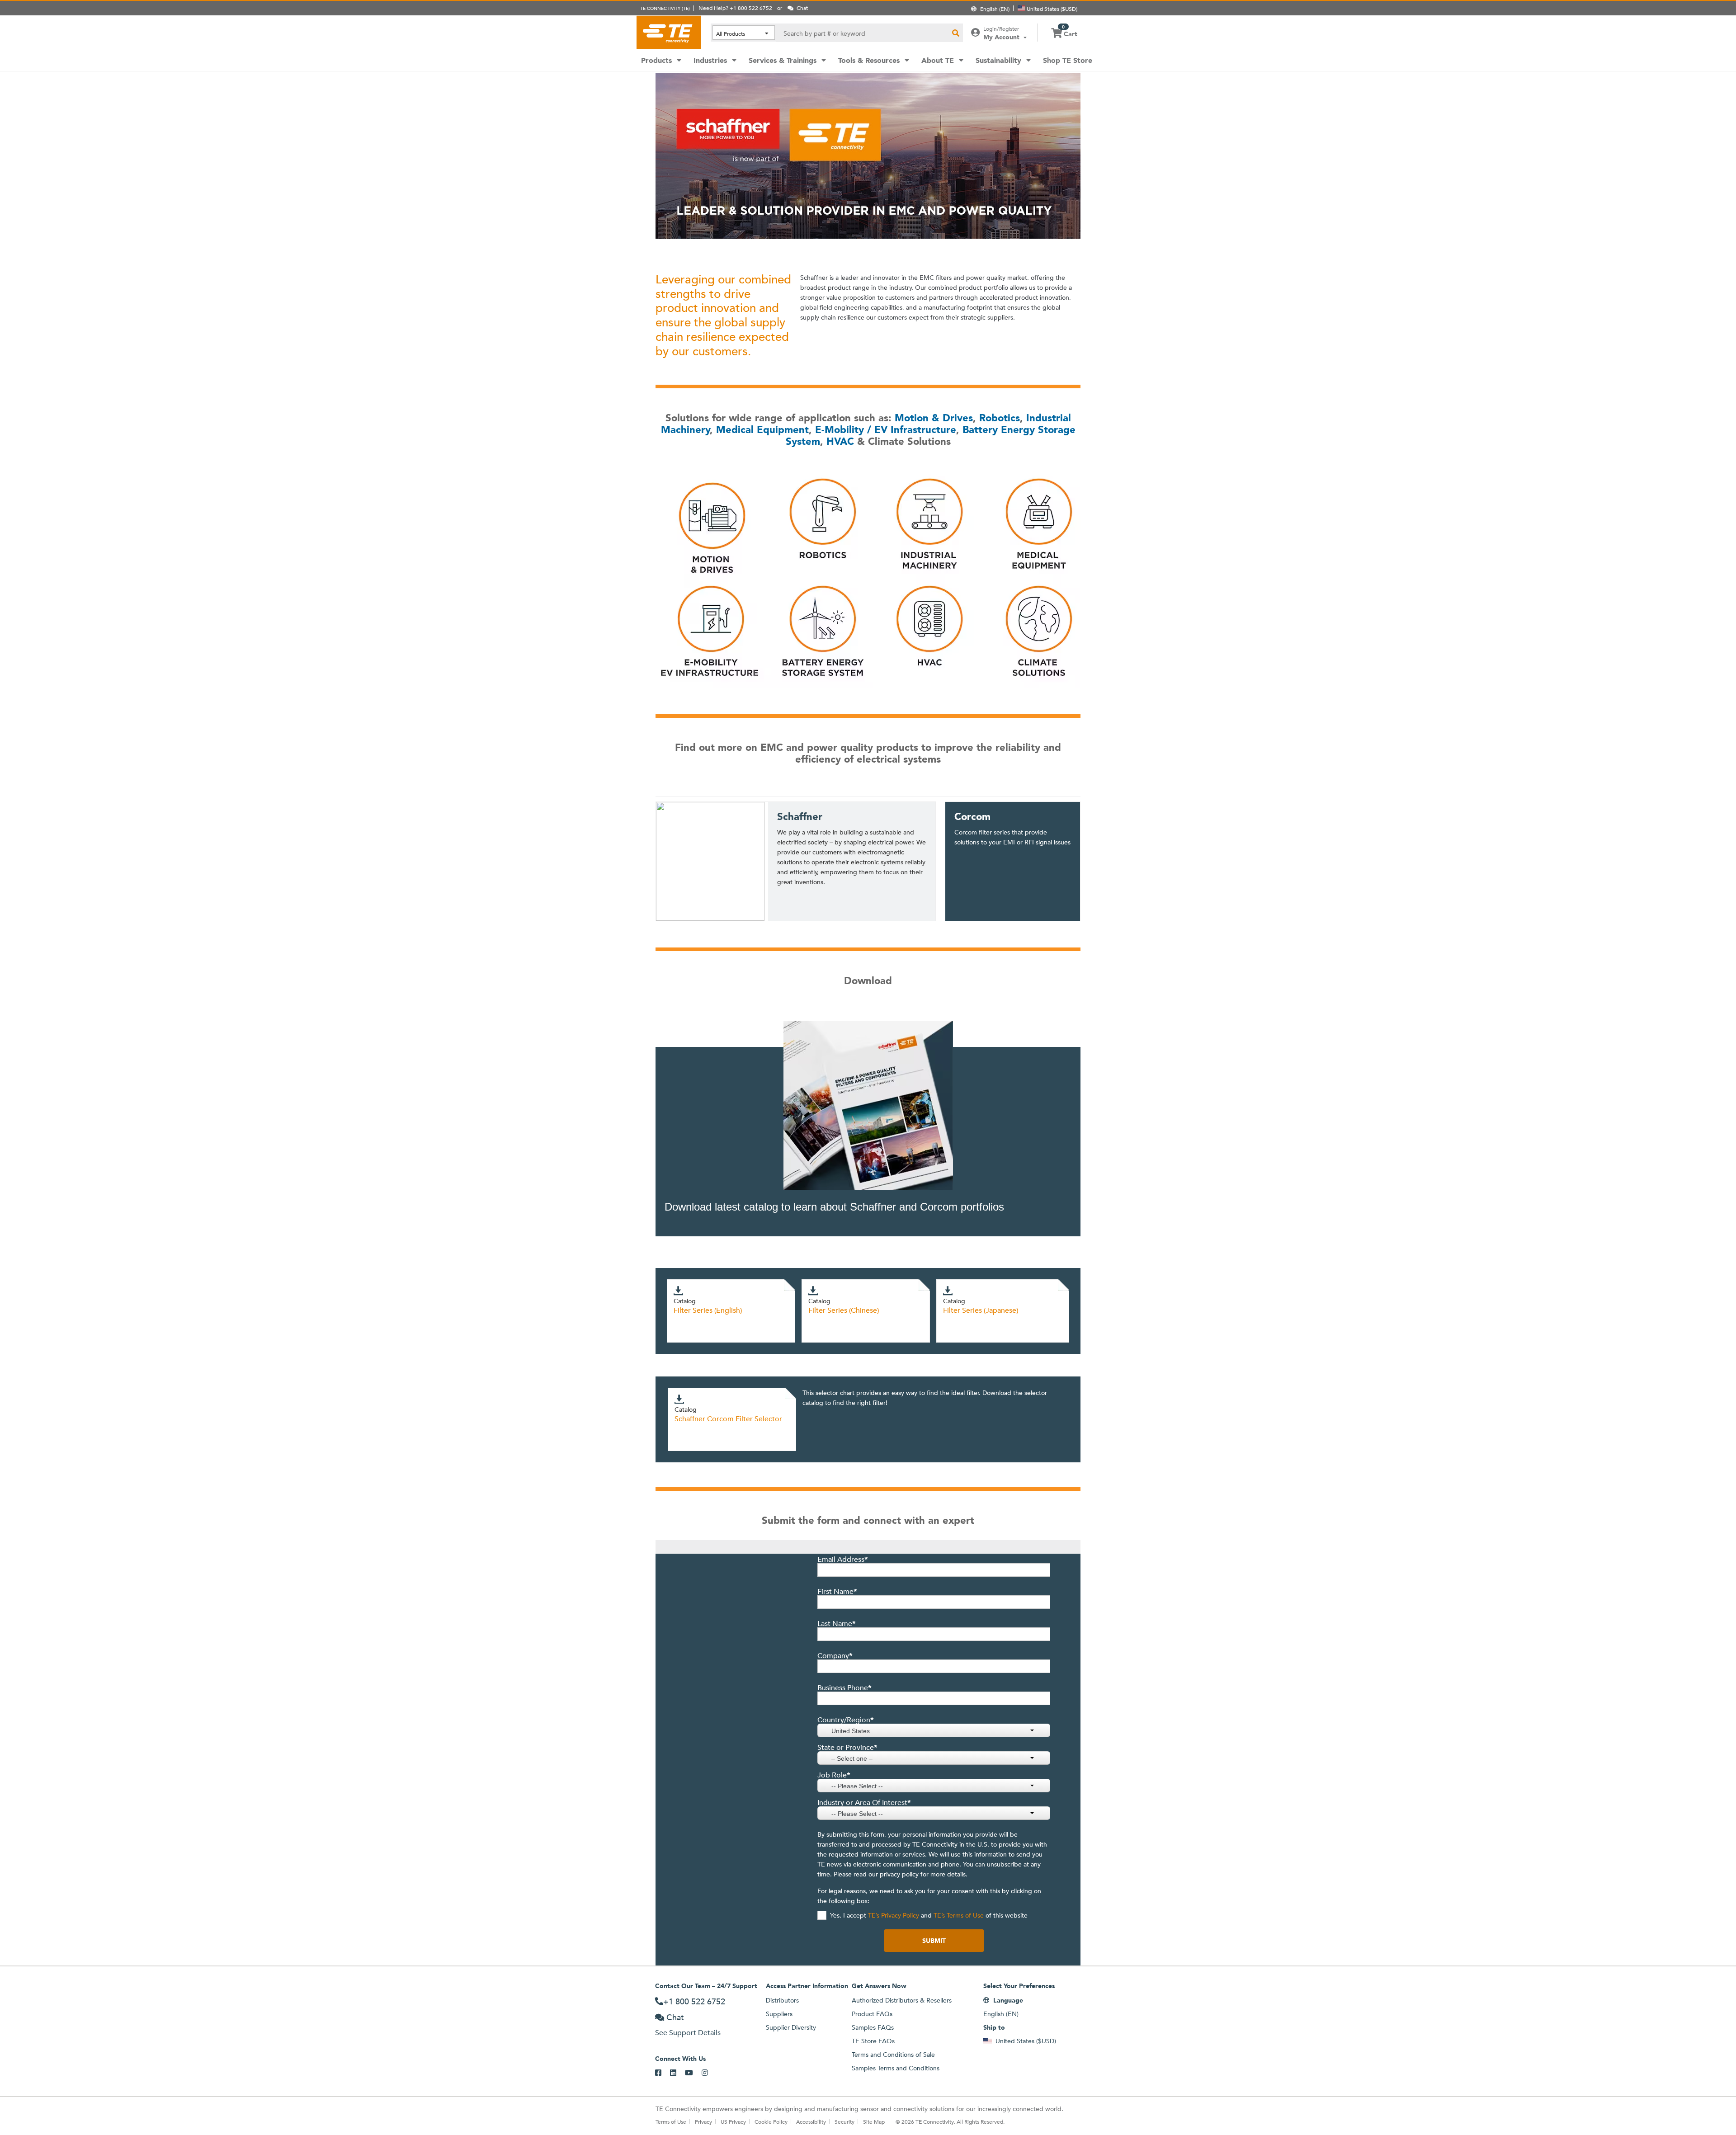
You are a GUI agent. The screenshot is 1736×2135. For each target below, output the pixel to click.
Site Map (874, 2121)
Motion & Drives (934, 418)
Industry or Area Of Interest (864, 1803)
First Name (837, 1592)
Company (835, 1656)
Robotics (1000, 418)
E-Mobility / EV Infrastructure (886, 430)
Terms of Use (671, 2121)
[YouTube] (693, 2073)
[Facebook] (663, 2073)
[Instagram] (709, 2073)
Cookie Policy (771, 2121)
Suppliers (779, 2014)
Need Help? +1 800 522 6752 (735, 8)
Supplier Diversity (791, 2027)
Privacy (703, 2121)
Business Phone (844, 1688)
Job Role (834, 1775)
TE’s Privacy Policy (893, 1915)
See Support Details (688, 2033)
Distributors (782, 2000)
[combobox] (934, 1730)
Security (844, 2121)
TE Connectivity (669, 32)
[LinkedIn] (677, 2073)
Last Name (837, 1624)
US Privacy (733, 2121)
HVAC (840, 441)
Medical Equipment (762, 430)
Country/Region (846, 1720)
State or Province (847, 1748)
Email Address (843, 1560)
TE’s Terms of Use (958, 1915)
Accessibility (811, 2121)
